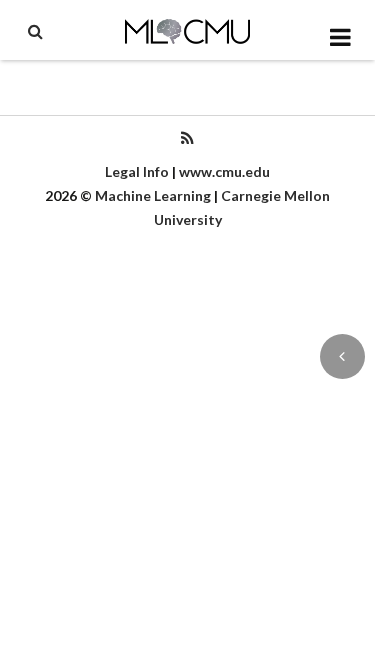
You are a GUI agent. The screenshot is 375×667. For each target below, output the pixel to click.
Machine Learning (153, 195)
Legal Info (137, 171)
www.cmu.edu (224, 171)
